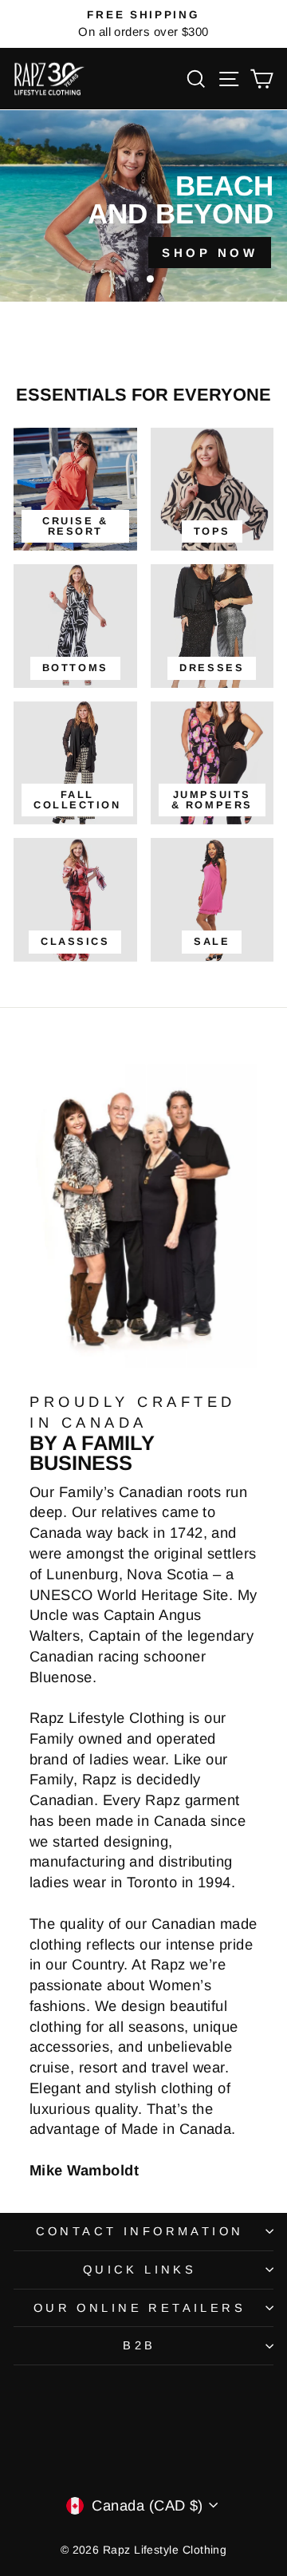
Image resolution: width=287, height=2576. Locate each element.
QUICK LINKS (140, 2270)
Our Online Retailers (140, 2308)
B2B (139, 2345)
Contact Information (140, 2231)
